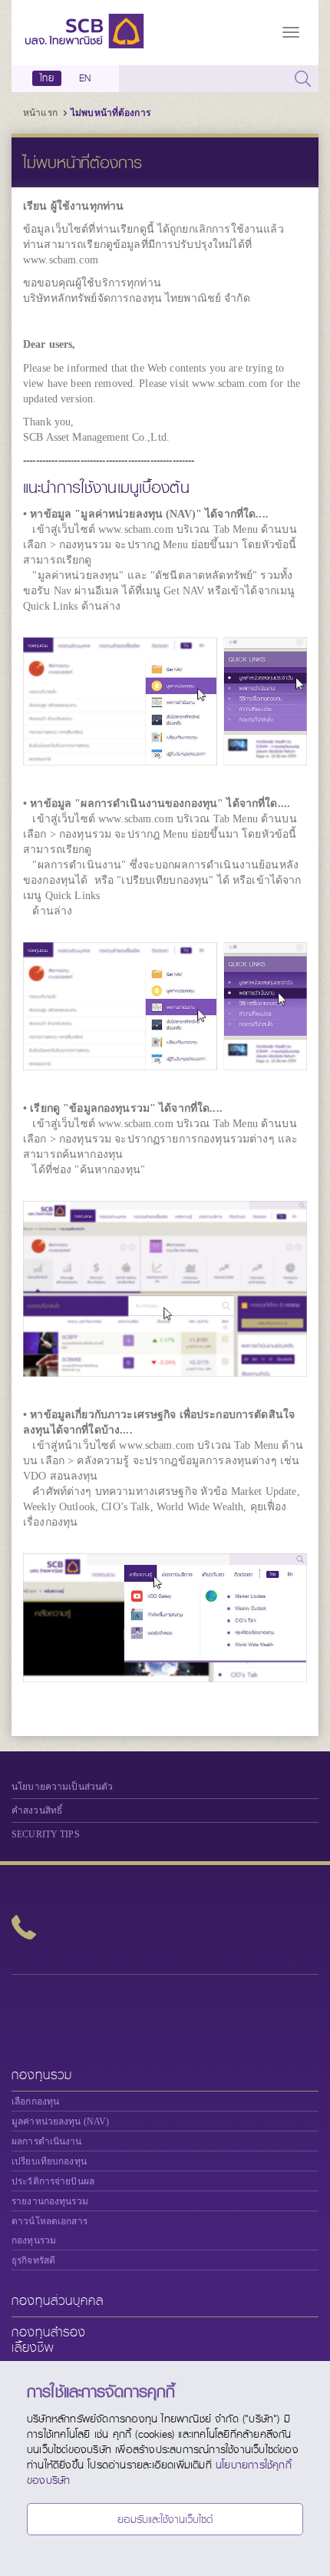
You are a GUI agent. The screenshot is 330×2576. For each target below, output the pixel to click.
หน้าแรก (40, 113)
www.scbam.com (61, 260)
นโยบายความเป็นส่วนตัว (62, 1787)
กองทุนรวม (42, 2075)
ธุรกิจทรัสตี (33, 2260)
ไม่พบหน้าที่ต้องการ (111, 113)
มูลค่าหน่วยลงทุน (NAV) (60, 2121)
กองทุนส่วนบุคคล (58, 2301)
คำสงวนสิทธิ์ (37, 1810)
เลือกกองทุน (35, 2101)
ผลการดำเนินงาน (47, 2141)
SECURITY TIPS (46, 1834)
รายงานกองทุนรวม (50, 2201)
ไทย (47, 78)
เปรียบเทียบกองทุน (49, 2161)
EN (85, 78)
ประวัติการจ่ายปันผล (53, 2181)
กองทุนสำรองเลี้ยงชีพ (49, 2340)
